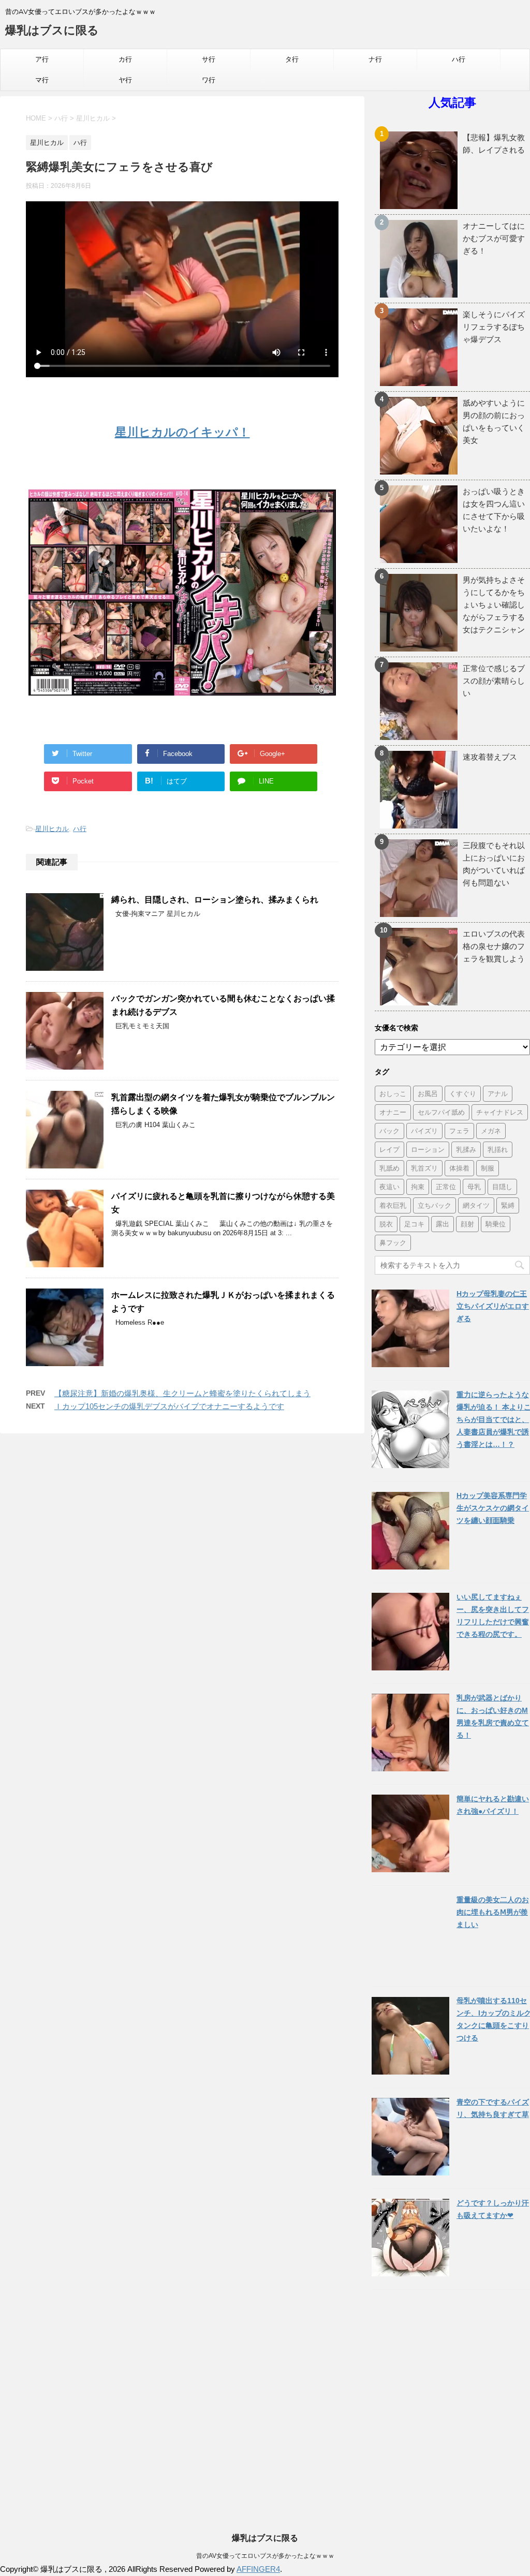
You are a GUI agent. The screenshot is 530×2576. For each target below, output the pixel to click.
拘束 (418, 1187)
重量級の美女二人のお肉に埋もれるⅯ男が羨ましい (493, 1912)
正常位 (446, 1187)
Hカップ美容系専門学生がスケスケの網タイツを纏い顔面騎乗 (493, 1508)
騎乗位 (496, 1224)
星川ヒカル (52, 829)
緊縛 (508, 1205)
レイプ (389, 1149)
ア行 (42, 59)
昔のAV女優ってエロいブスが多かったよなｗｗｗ (265, 2556)
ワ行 (209, 80)
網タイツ (476, 1205)
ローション (428, 1149)
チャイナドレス (500, 1112)
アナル (498, 1093)
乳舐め (389, 1168)
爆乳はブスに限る (52, 30)
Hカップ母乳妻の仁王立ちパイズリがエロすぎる (493, 1306)
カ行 (125, 59)
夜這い (389, 1187)
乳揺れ (498, 1149)
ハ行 (459, 59)
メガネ (491, 1131)
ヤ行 (125, 80)
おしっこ (393, 1093)
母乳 (474, 1187)
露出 (443, 1224)
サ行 (209, 59)
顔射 (467, 1224)
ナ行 (375, 59)
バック (389, 1131)
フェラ (459, 1131)
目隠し (502, 1187)
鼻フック (393, 1242)
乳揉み (466, 1149)
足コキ (414, 1224)
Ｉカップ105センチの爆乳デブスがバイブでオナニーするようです (169, 1406)
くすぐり (463, 1093)
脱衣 (386, 1224)
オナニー (393, 1112)
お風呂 (428, 1093)
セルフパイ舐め (441, 1112)
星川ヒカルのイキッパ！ (182, 432)
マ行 (42, 80)
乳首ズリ (424, 1168)
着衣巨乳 (393, 1205)
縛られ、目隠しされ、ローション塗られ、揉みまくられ (215, 900)
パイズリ (424, 1131)
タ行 (292, 59)
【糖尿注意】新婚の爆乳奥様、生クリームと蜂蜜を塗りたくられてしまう (182, 1393)
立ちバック (435, 1205)
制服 (488, 1168)
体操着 (459, 1168)
